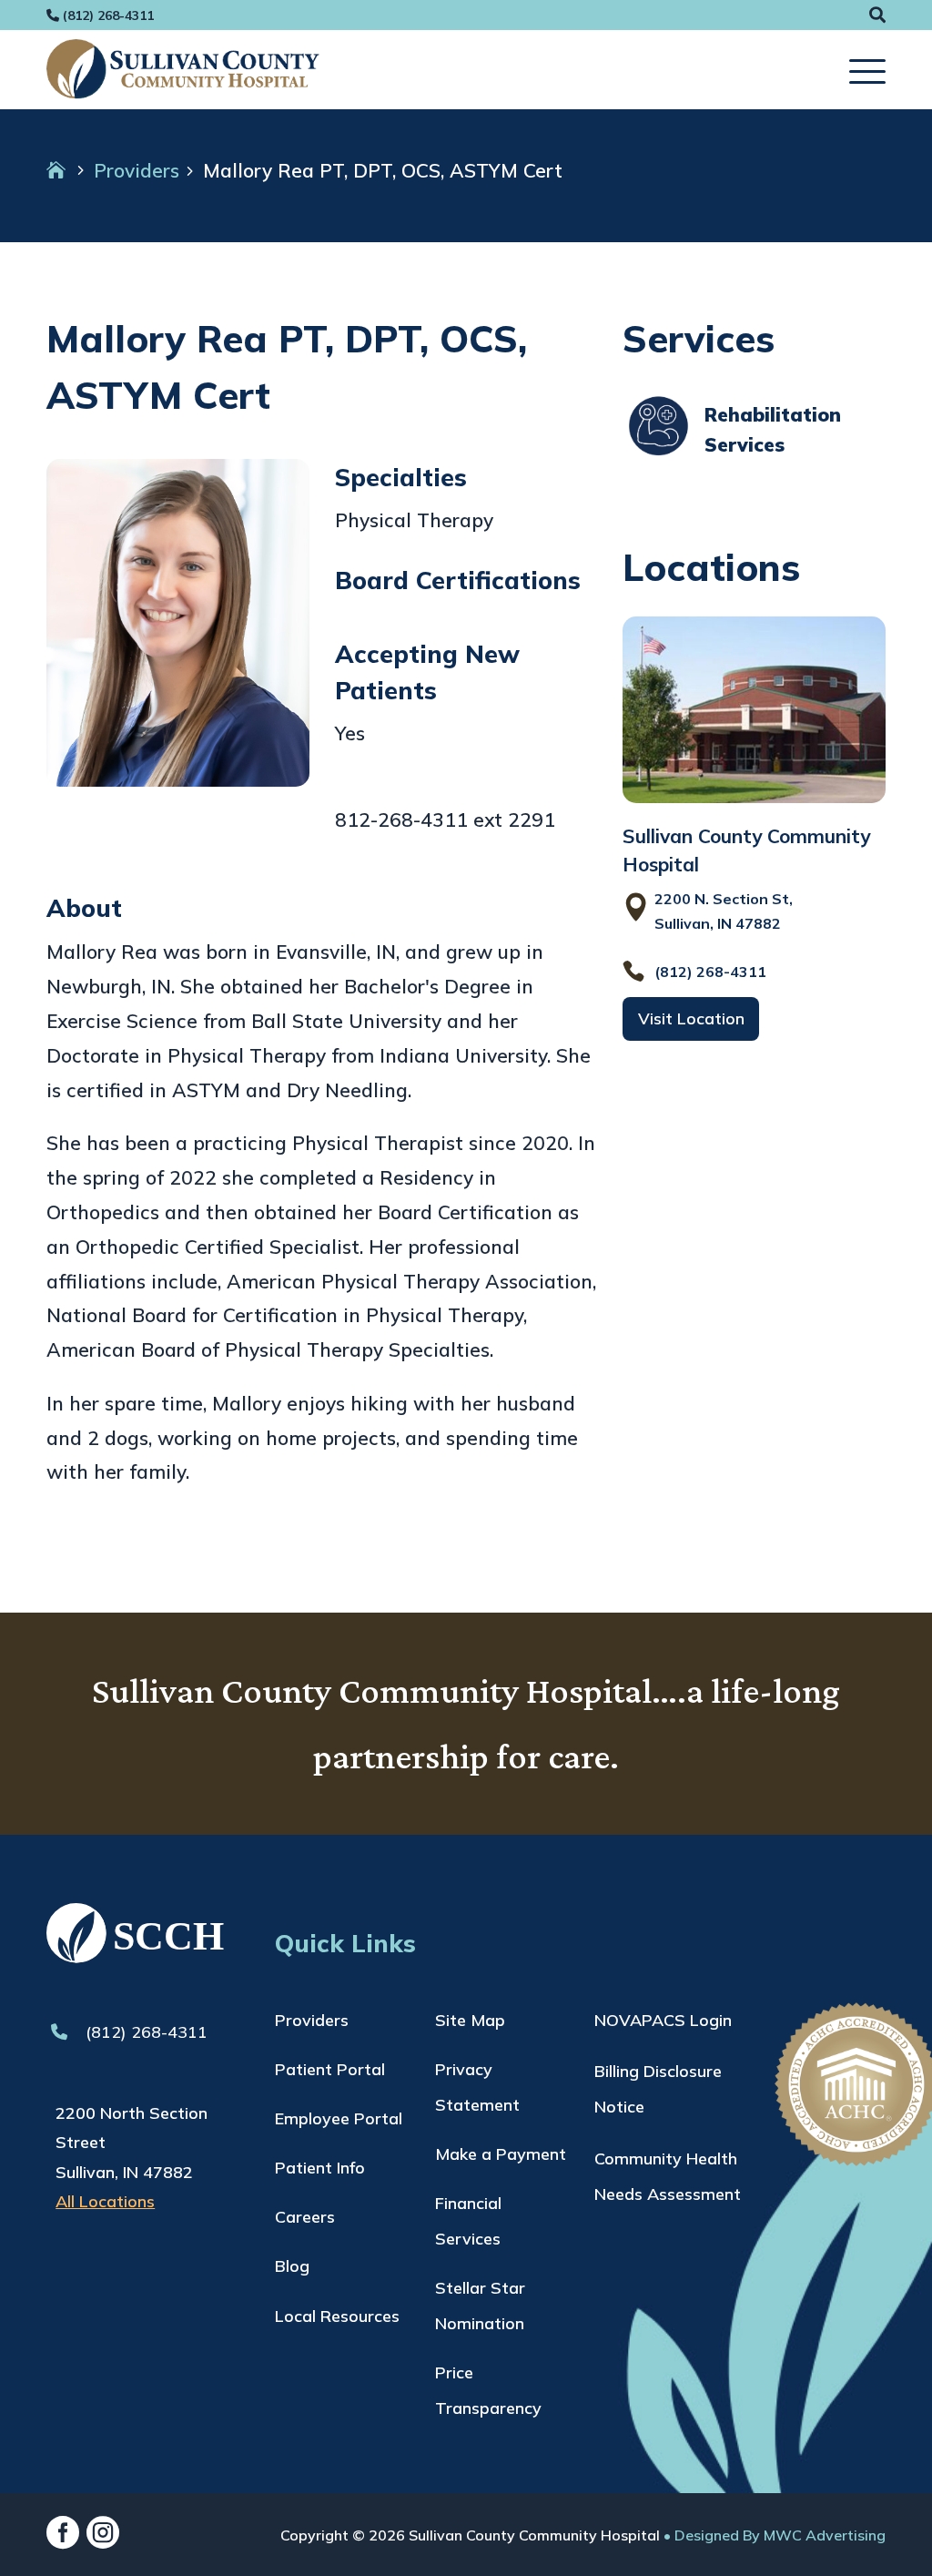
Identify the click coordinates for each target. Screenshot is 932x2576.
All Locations (105, 2201)
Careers (305, 2217)
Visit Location (691, 1018)
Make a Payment (501, 2154)
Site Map (470, 2020)
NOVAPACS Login (663, 2020)
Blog (292, 2266)
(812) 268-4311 (144, 2032)
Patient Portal (330, 2069)
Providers (137, 170)
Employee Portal (339, 2118)
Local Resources (337, 2316)
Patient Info (320, 2168)
